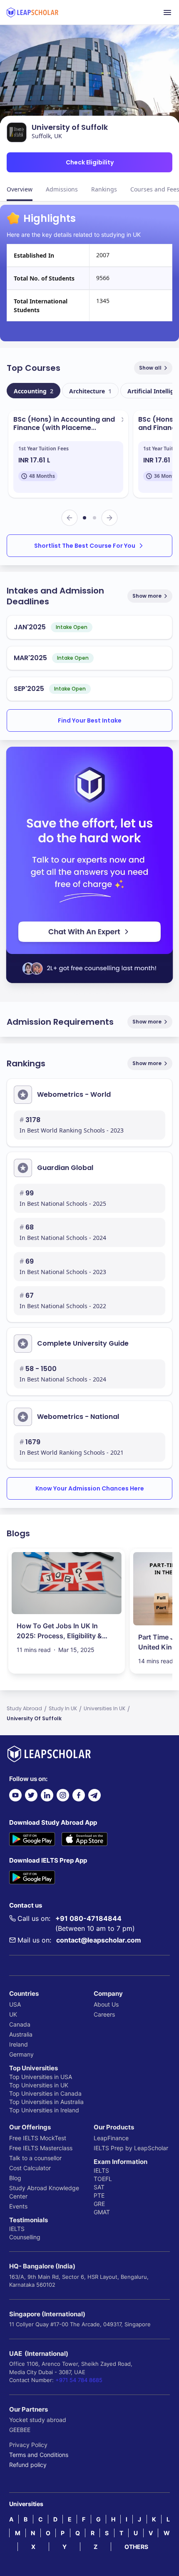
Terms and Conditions (39, 2455)
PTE (99, 2195)
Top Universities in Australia (46, 2102)
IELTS (17, 2229)
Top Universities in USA (41, 2077)
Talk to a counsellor (35, 2158)
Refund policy (28, 2465)
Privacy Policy (28, 2445)
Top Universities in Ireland (44, 2110)
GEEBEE (20, 2430)
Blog (15, 2178)
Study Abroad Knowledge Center (44, 2192)
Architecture (90, 391)
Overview (20, 189)
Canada (20, 2024)
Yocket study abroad (38, 2420)
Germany (21, 2054)
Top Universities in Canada (45, 2093)
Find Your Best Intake (90, 720)
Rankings (104, 189)
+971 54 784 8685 (79, 2380)
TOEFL (103, 2179)
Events (18, 2206)
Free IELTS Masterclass (41, 2148)
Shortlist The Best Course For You (85, 546)
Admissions (62, 189)
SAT (99, 2187)
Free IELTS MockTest (38, 2138)
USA (15, 2004)
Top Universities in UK (39, 2085)
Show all (150, 368)
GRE (99, 2204)
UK (13, 2014)
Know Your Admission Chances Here (90, 1488)
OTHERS (136, 2547)
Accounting (34, 391)
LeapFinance (111, 2138)
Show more (147, 596)
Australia (21, 2034)
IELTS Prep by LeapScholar (131, 2148)
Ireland (19, 2044)
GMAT (102, 2212)
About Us (106, 2004)
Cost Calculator (30, 2168)
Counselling (25, 2237)
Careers (104, 2014)
